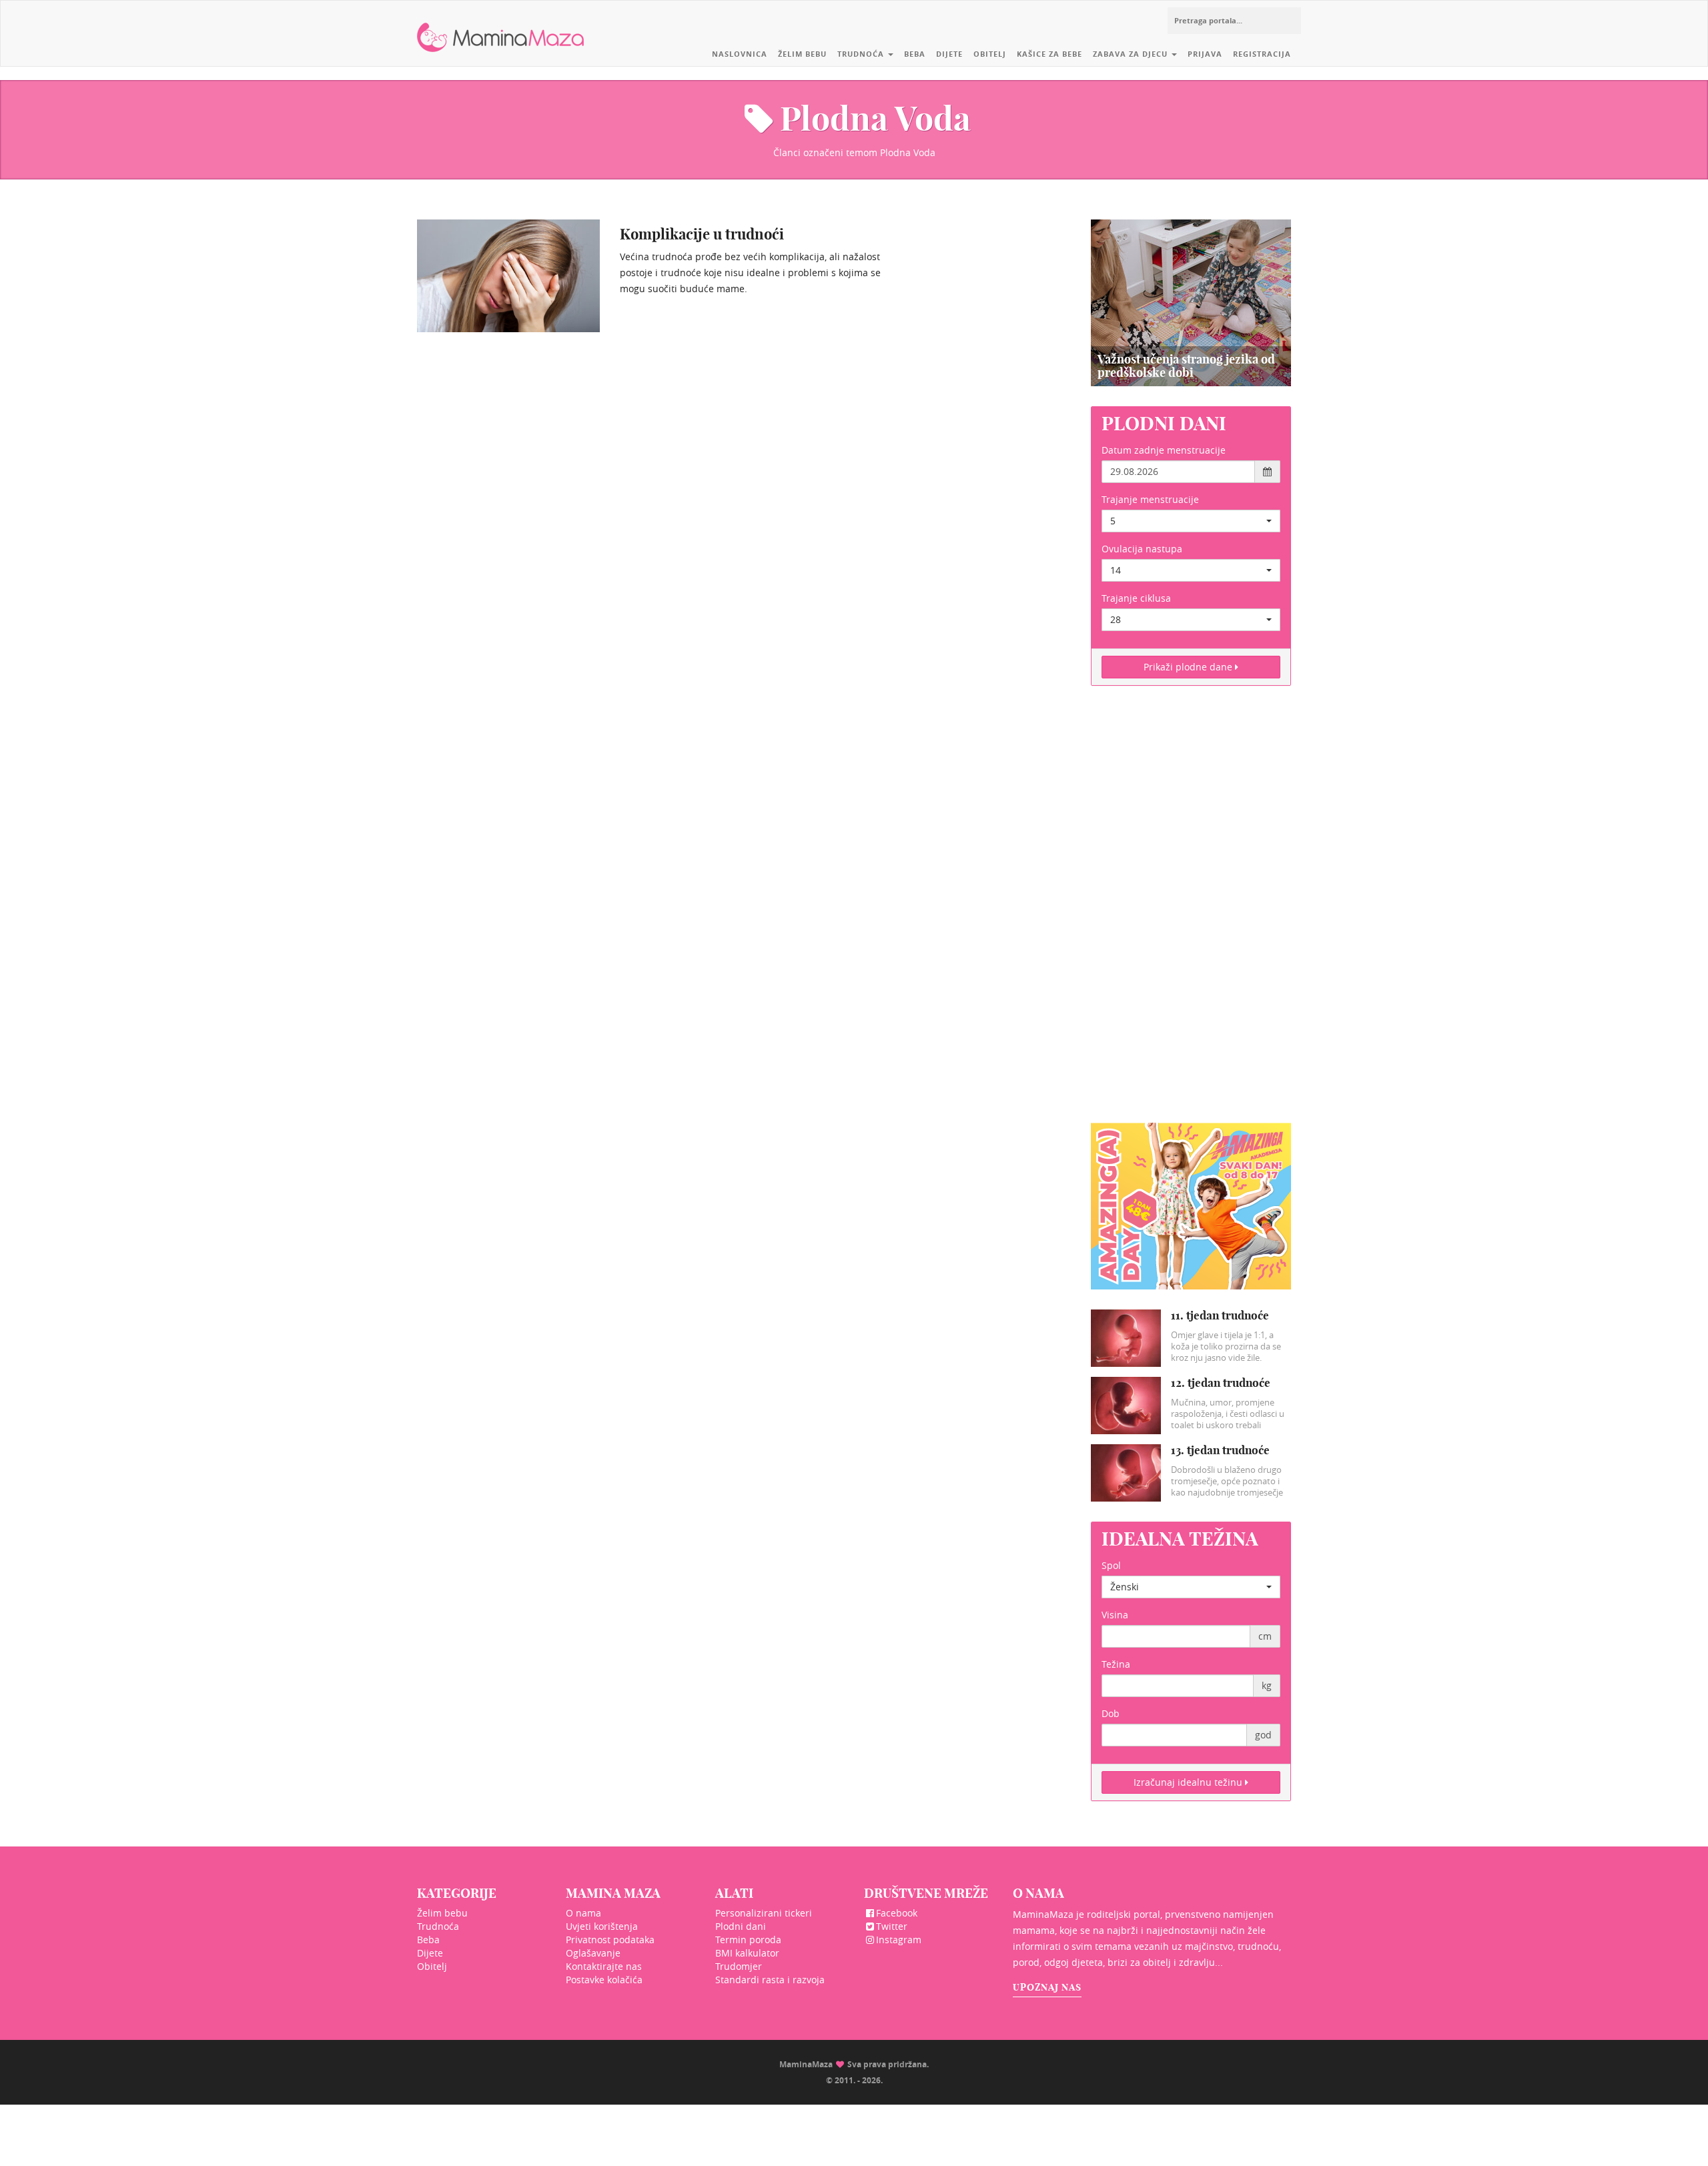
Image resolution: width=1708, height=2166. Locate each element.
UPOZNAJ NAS (1047, 1987)
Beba (915, 54)
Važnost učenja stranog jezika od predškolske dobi (1186, 366)
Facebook (897, 1913)
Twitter (892, 1926)
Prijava (1205, 54)
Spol (1111, 1565)
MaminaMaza (501, 27)
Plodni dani (741, 1926)
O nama (583, 1913)
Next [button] (1276, 303)
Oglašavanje (593, 1953)
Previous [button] (1106, 303)
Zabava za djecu (1132, 54)
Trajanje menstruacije (1150, 499)
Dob (1111, 1713)
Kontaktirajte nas (604, 1966)
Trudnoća (862, 54)
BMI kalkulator (747, 1953)
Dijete (949, 54)
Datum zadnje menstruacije (1164, 450)
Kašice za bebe (1049, 54)
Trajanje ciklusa (1136, 598)
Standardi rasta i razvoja (770, 1980)
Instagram (899, 1940)
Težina (1116, 1664)
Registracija (1262, 54)
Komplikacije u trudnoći (702, 234)
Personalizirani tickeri (764, 1913)
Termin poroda (748, 1940)
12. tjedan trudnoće (1221, 1383)
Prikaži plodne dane (1189, 667)
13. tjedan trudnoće (1220, 1450)
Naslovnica (740, 54)
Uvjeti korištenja (602, 1926)
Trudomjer (739, 1966)
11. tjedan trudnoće (1220, 1315)
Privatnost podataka (610, 1940)
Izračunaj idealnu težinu (1189, 1782)
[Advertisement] (1191, 913)
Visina (1115, 1615)
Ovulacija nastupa (1142, 549)
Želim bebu (802, 54)
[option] (1191, 303)
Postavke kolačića (604, 1980)
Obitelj (990, 54)
